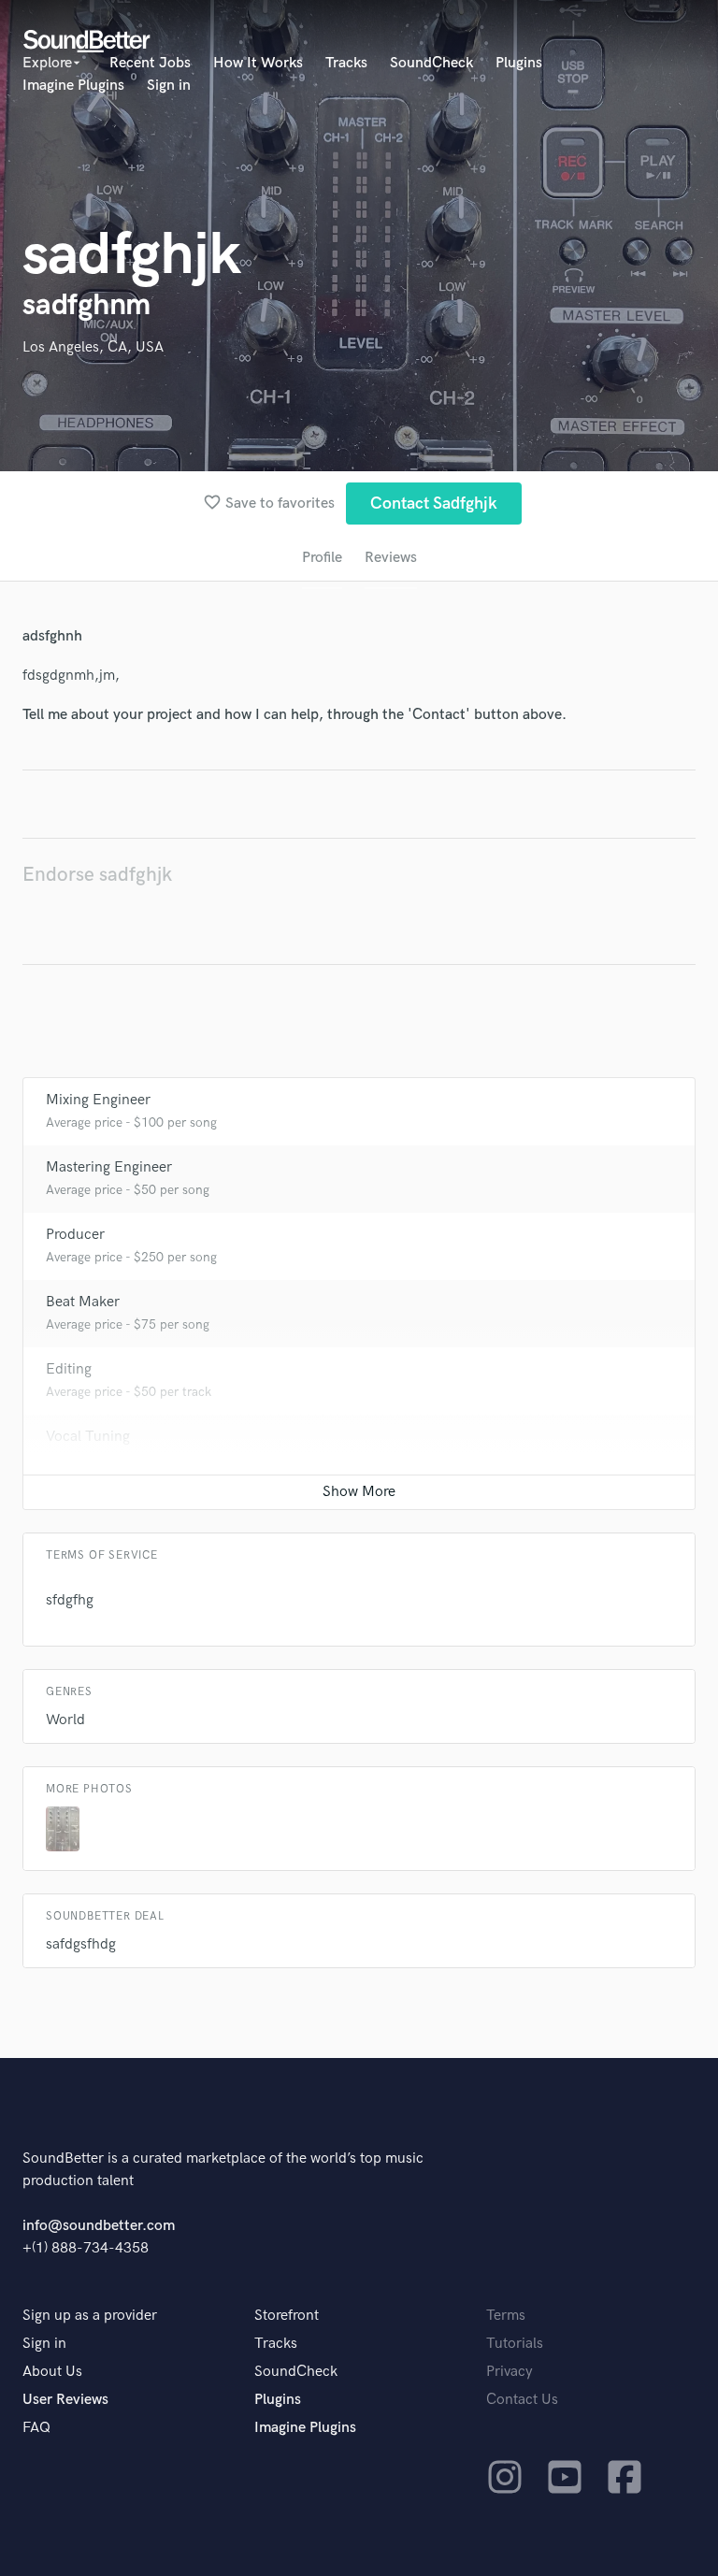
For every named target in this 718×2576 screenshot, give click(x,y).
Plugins (519, 63)
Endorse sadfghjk (97, 875)
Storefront (287, 2316)
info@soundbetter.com (99, 2226)
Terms (506, 2316)
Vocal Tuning (88, 1437)
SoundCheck (431, 63)
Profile (322, 558)
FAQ (36, 2428)
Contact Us (522, 2400)
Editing (69, 1369)
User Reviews (65, 2400)
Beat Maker (83, 1302)
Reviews (391, 558)
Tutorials (515, 2344)
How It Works (258, 63)
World (65, 1720)
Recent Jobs (150, 63)
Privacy (510, 2372)
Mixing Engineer (98, 1100)
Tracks (346, 63)
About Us (52, 2372)
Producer (75, 1235)
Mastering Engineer (109, 1167)
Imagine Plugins (73, 86)
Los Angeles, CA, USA (93, 347)
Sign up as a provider (90, 2316)
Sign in (169, 86)
